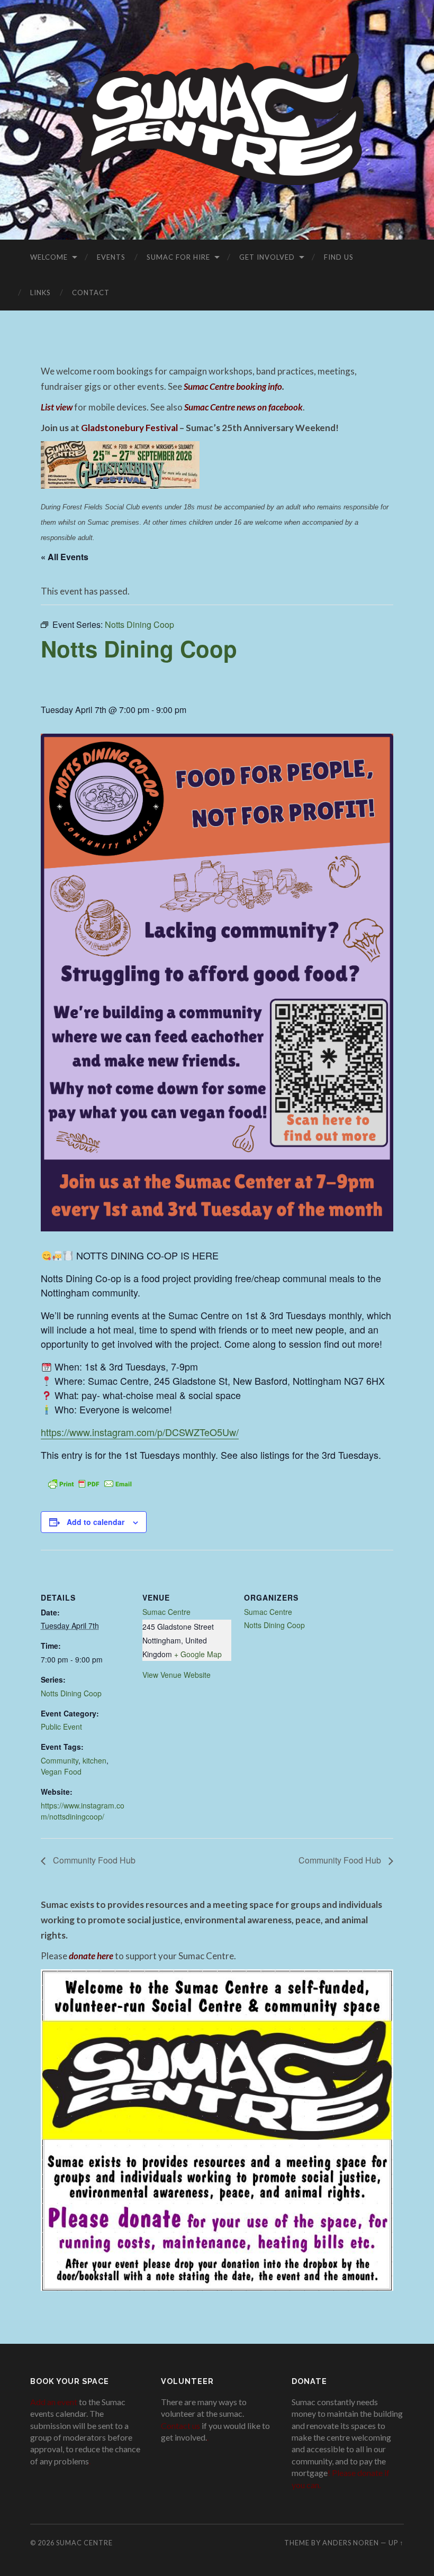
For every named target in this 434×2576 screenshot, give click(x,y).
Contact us (180, 2426)
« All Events (65, 557)
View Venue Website (177, 1675)
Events (111, 257)
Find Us (339, 257)
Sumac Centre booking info (233, 386)
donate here (91, 1956)
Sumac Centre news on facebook (243, 407)
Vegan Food (61, 1771)
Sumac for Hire (178, 257)
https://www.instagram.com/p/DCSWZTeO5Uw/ (140, 1432)
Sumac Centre (166, 1612)
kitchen (94, 1760)
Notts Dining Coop (71, 1693)
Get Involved (267, 257)
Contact (91, 293)
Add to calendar (96, 1522)
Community (60, 1760)
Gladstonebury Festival (129, 428)
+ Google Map (198, 1654)
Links (40, 293)
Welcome (49, 257)
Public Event (61, 1727)
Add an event (54, 2402)
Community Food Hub (93, 1860)
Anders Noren (351, 2543)
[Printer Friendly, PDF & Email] (90, 1483)
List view (57, 407)
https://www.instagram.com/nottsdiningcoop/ (83, 1811)
